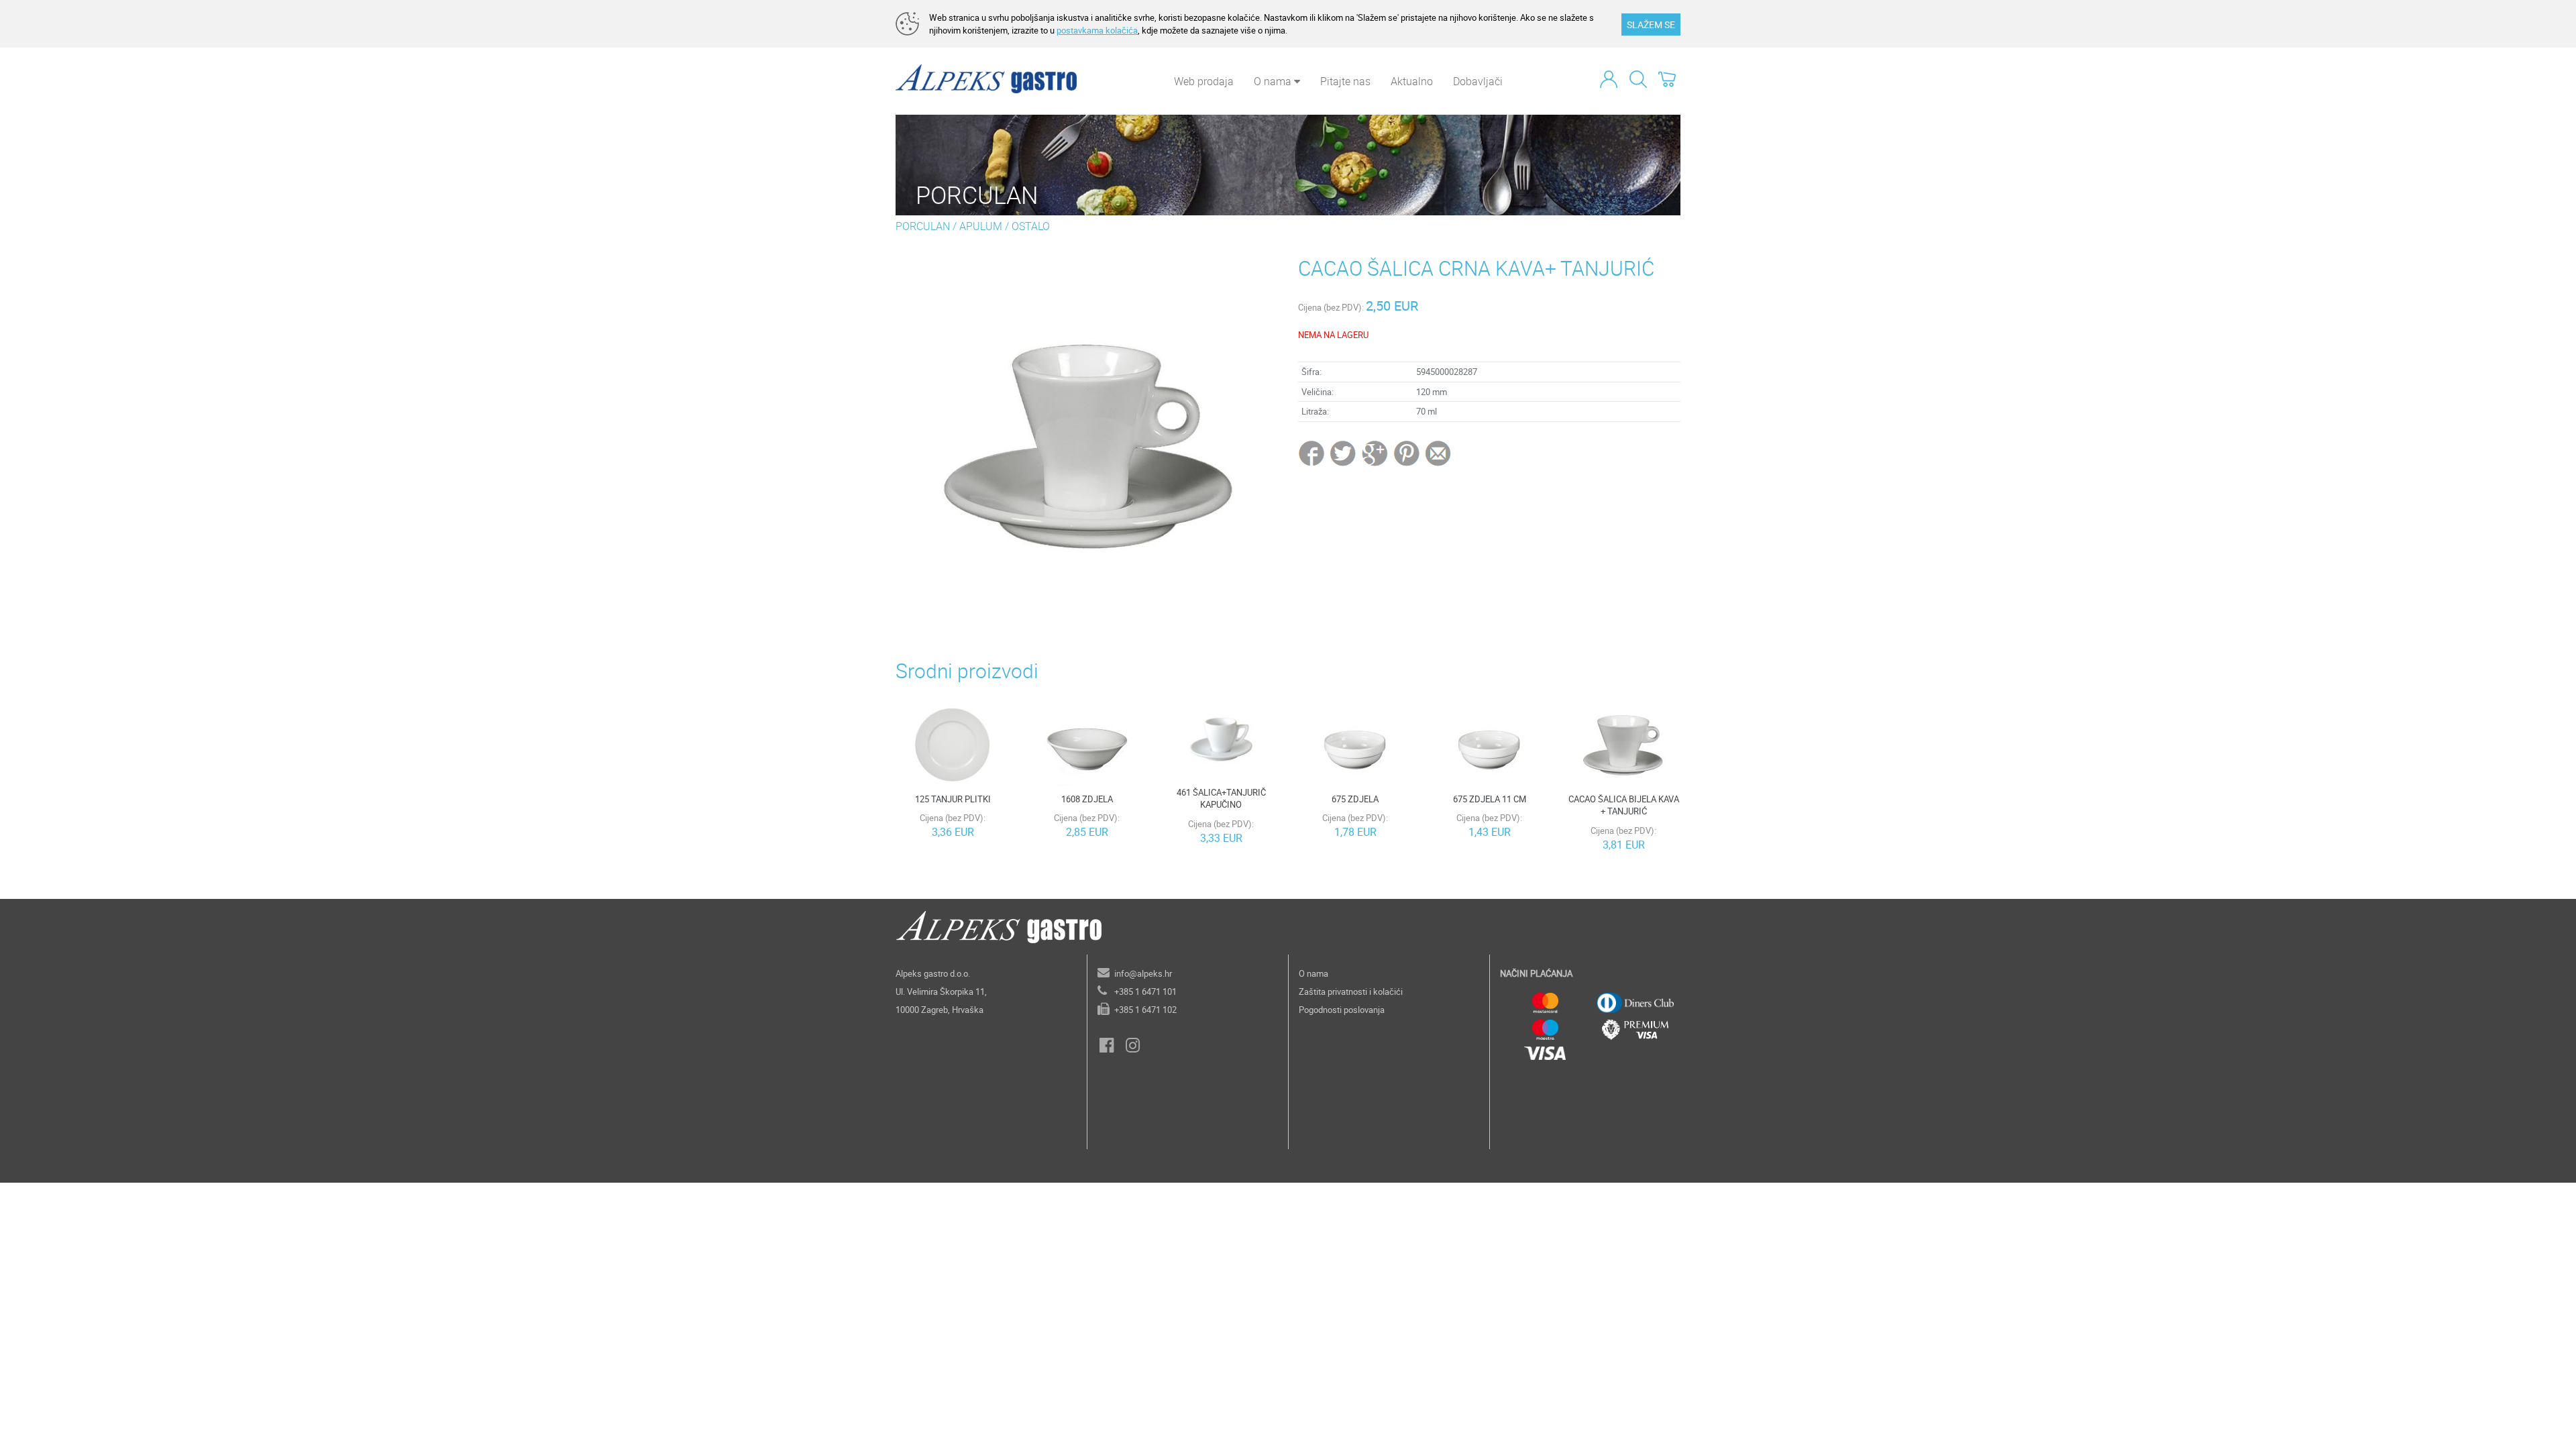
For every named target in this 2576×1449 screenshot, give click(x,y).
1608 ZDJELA (1087, 799)
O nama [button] (1274, 81)
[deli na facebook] (1313, 453)
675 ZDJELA (1355, 799)
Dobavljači (1478, 81)
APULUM (981, 226)
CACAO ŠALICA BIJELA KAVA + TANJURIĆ (1624, 805)
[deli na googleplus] (1376, 453)
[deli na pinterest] (1407, 453)
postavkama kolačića (1097, 30)
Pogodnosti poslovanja (1342, 1010)
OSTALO (1031, 226)
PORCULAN (923, 226)
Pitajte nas (1345, 81)
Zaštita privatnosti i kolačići (1351, 991)
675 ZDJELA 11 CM (1490, 799)
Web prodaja (1204, 81)
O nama (1313, 973)
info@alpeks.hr (1143, 973)
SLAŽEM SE (1651, 24)
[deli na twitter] (1344, 453)
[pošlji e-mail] (1439, 453)
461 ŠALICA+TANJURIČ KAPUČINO (1221, 799)
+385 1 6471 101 (1145, 991)
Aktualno (1412, 81)
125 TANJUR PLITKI (953, 799)
